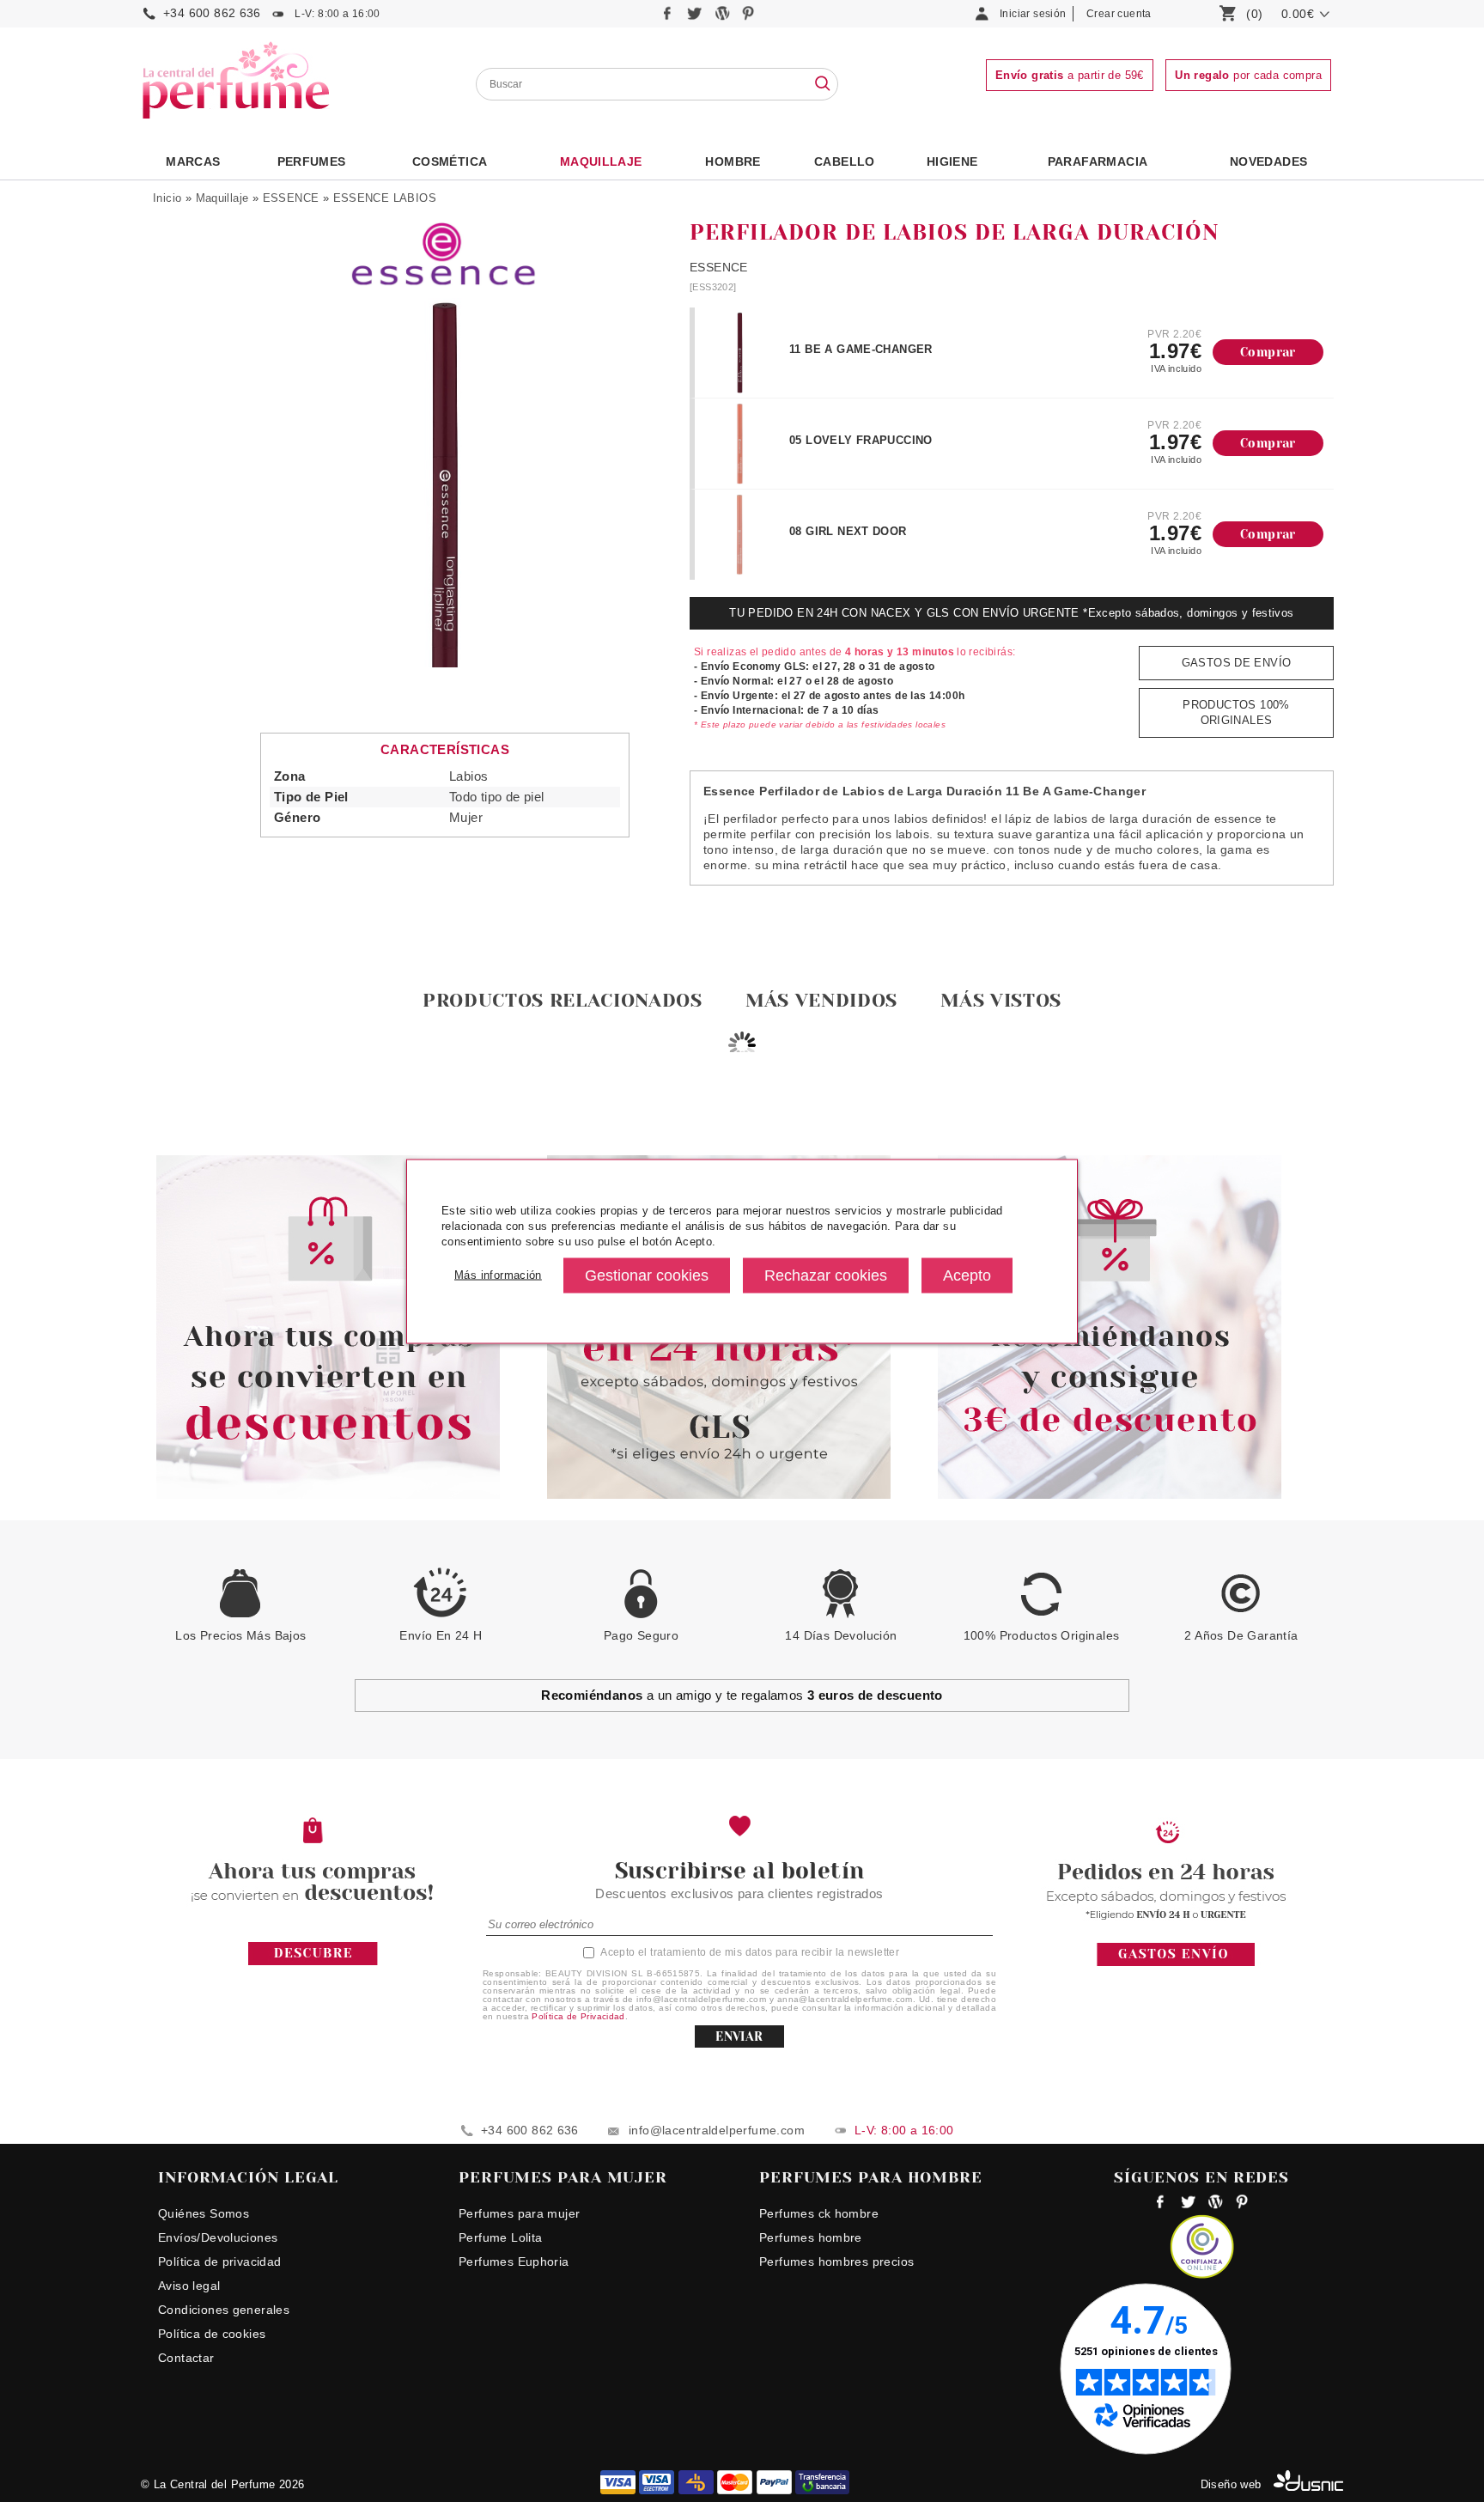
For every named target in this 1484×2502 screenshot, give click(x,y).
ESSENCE (291, 198)
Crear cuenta (1119, 14)
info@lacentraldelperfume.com (717, 2130)
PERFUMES (312, 161)
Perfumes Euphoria (514, 2262)
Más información (498, 1275)
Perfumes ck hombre (819, 2213)
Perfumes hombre (811, 2237)
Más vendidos (821, 1000)
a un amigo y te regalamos (742, 1695)
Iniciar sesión (1033, 14)
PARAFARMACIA (1098, 161)
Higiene (952, 161)
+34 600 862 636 (212, 13)
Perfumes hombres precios (836, 2262)
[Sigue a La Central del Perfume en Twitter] (696, 18)
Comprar (1268, 352)
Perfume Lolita (500, 2237)
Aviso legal (189, 2286)
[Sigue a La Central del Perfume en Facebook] (669, 18)
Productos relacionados (563, 1000)
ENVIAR (739, 2036)
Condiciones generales (224, 2310)
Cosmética (450, 161)
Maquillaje (601, 161)
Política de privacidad (220, 2262)
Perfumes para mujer (519, 2213)
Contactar (186, 2358)
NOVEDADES (1269, 161)
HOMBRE (733, 161)
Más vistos (1001, 1000)
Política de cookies (212, 2334)
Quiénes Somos (204, 2213)
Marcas (193, 161)
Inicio (167, 198)
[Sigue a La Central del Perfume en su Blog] (724, 18)
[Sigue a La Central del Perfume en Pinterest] (748, 18)
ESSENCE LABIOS (385, 198)
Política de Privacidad (578, 2016)
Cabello (845, 161)
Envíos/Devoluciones (218, 2237)
